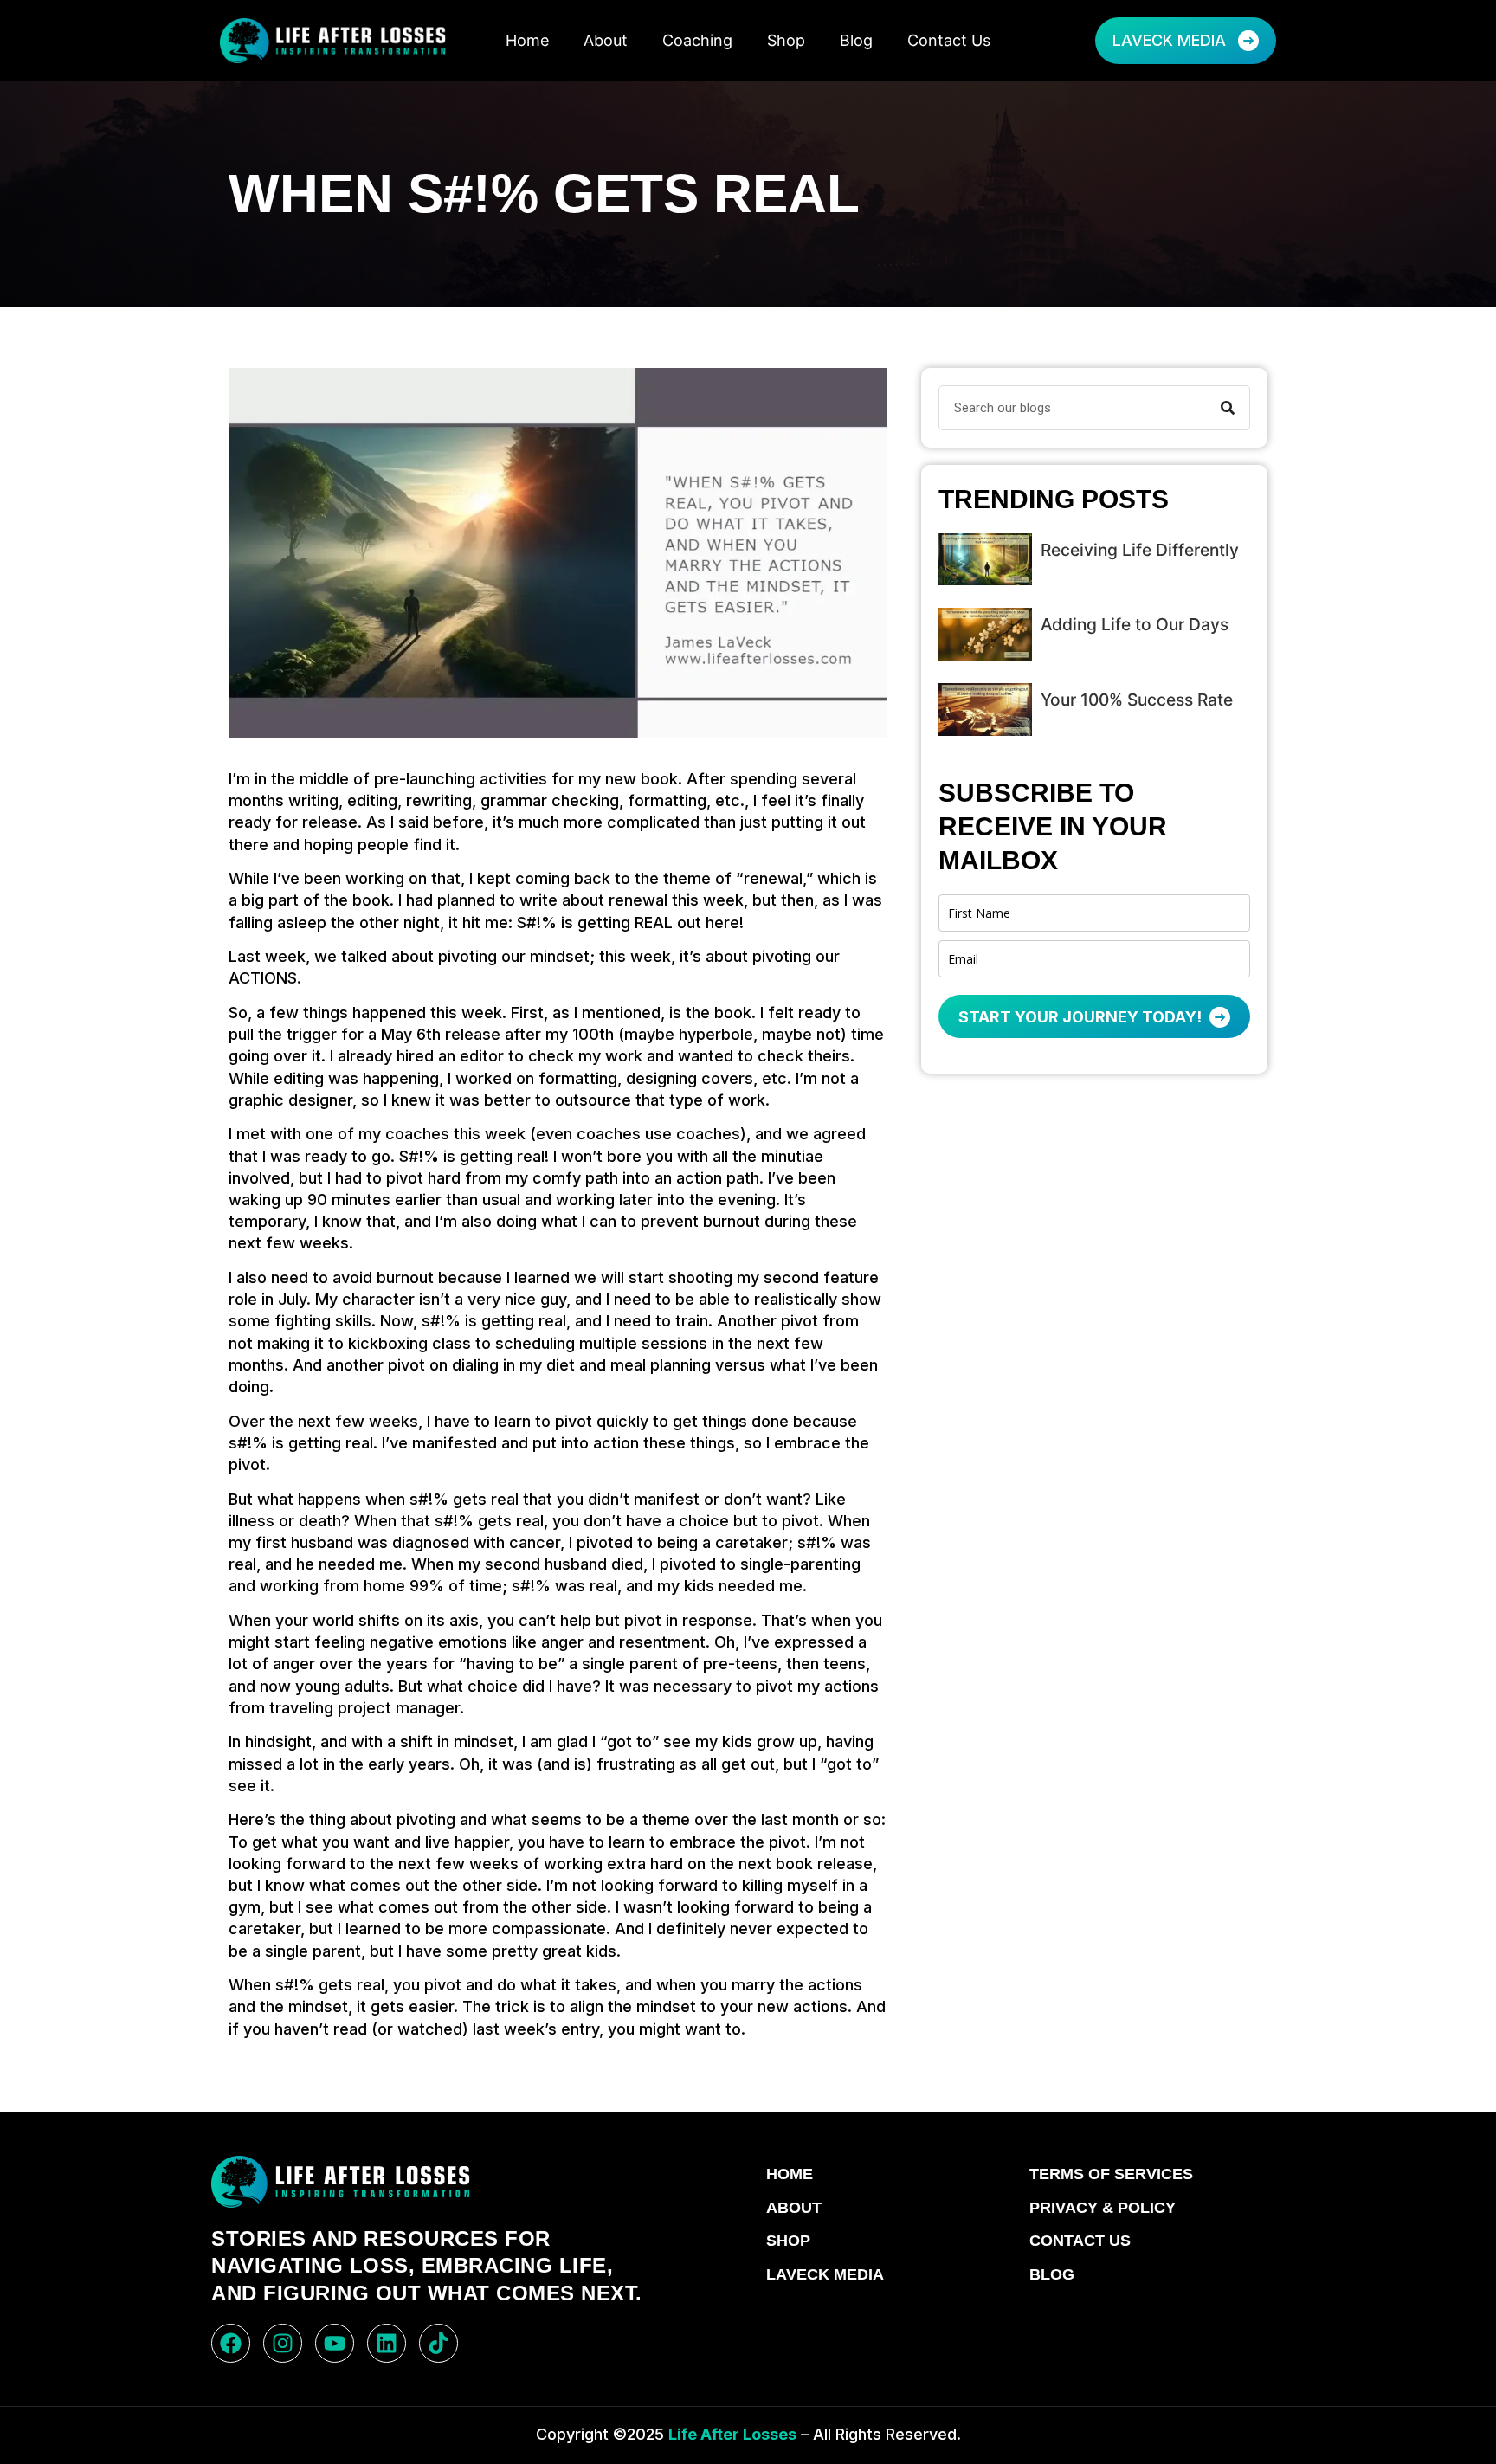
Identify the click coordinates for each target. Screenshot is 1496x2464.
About (606, 40)
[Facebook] (231, 2343)
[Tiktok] (438, 2343)
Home (527, 40)
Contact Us (949, 40)
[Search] (1228, 408)
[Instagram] (283, 2343)
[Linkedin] (387, 2343)
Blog (856, 40)
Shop (786, 40)
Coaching (697, 40)
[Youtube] (335, 2343)
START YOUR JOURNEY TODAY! (1082, 1017)
